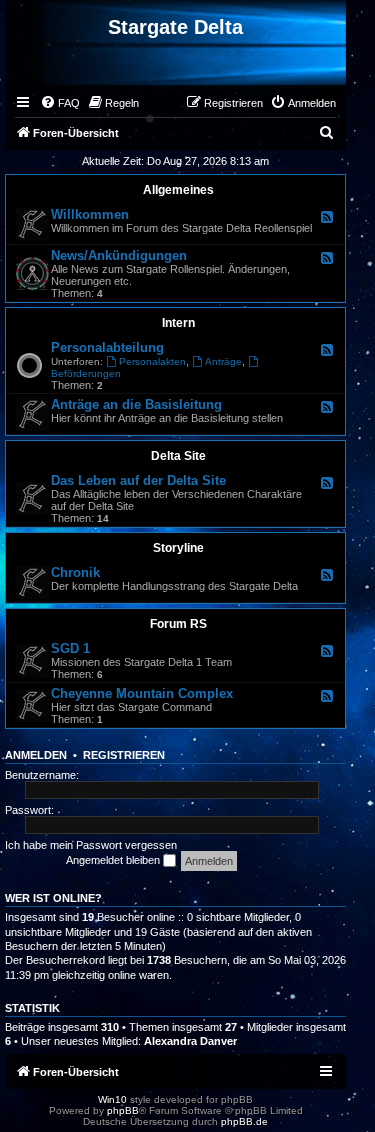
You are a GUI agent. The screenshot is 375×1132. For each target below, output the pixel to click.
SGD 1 (70, 648)
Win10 (112, 1099)
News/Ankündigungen (119, 255)
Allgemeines (178, 190)
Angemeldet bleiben (114, 860)
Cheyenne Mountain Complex (142, 693)
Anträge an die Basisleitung (136, 404)
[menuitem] (60, 103)
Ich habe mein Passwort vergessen (91, 845)
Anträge (223, 361)
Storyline (178, 548)
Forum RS (178, 624)
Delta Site (178, 456)
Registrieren (124, 755)
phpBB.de (244, 1121)
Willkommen (90, 214)
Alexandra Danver (190, 1041)
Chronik (75, 572)
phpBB (123, 1110)
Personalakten (152, 361)
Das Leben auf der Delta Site (138, 480)
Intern (178, 323)
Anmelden (36, 755)
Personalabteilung (107, 347)
